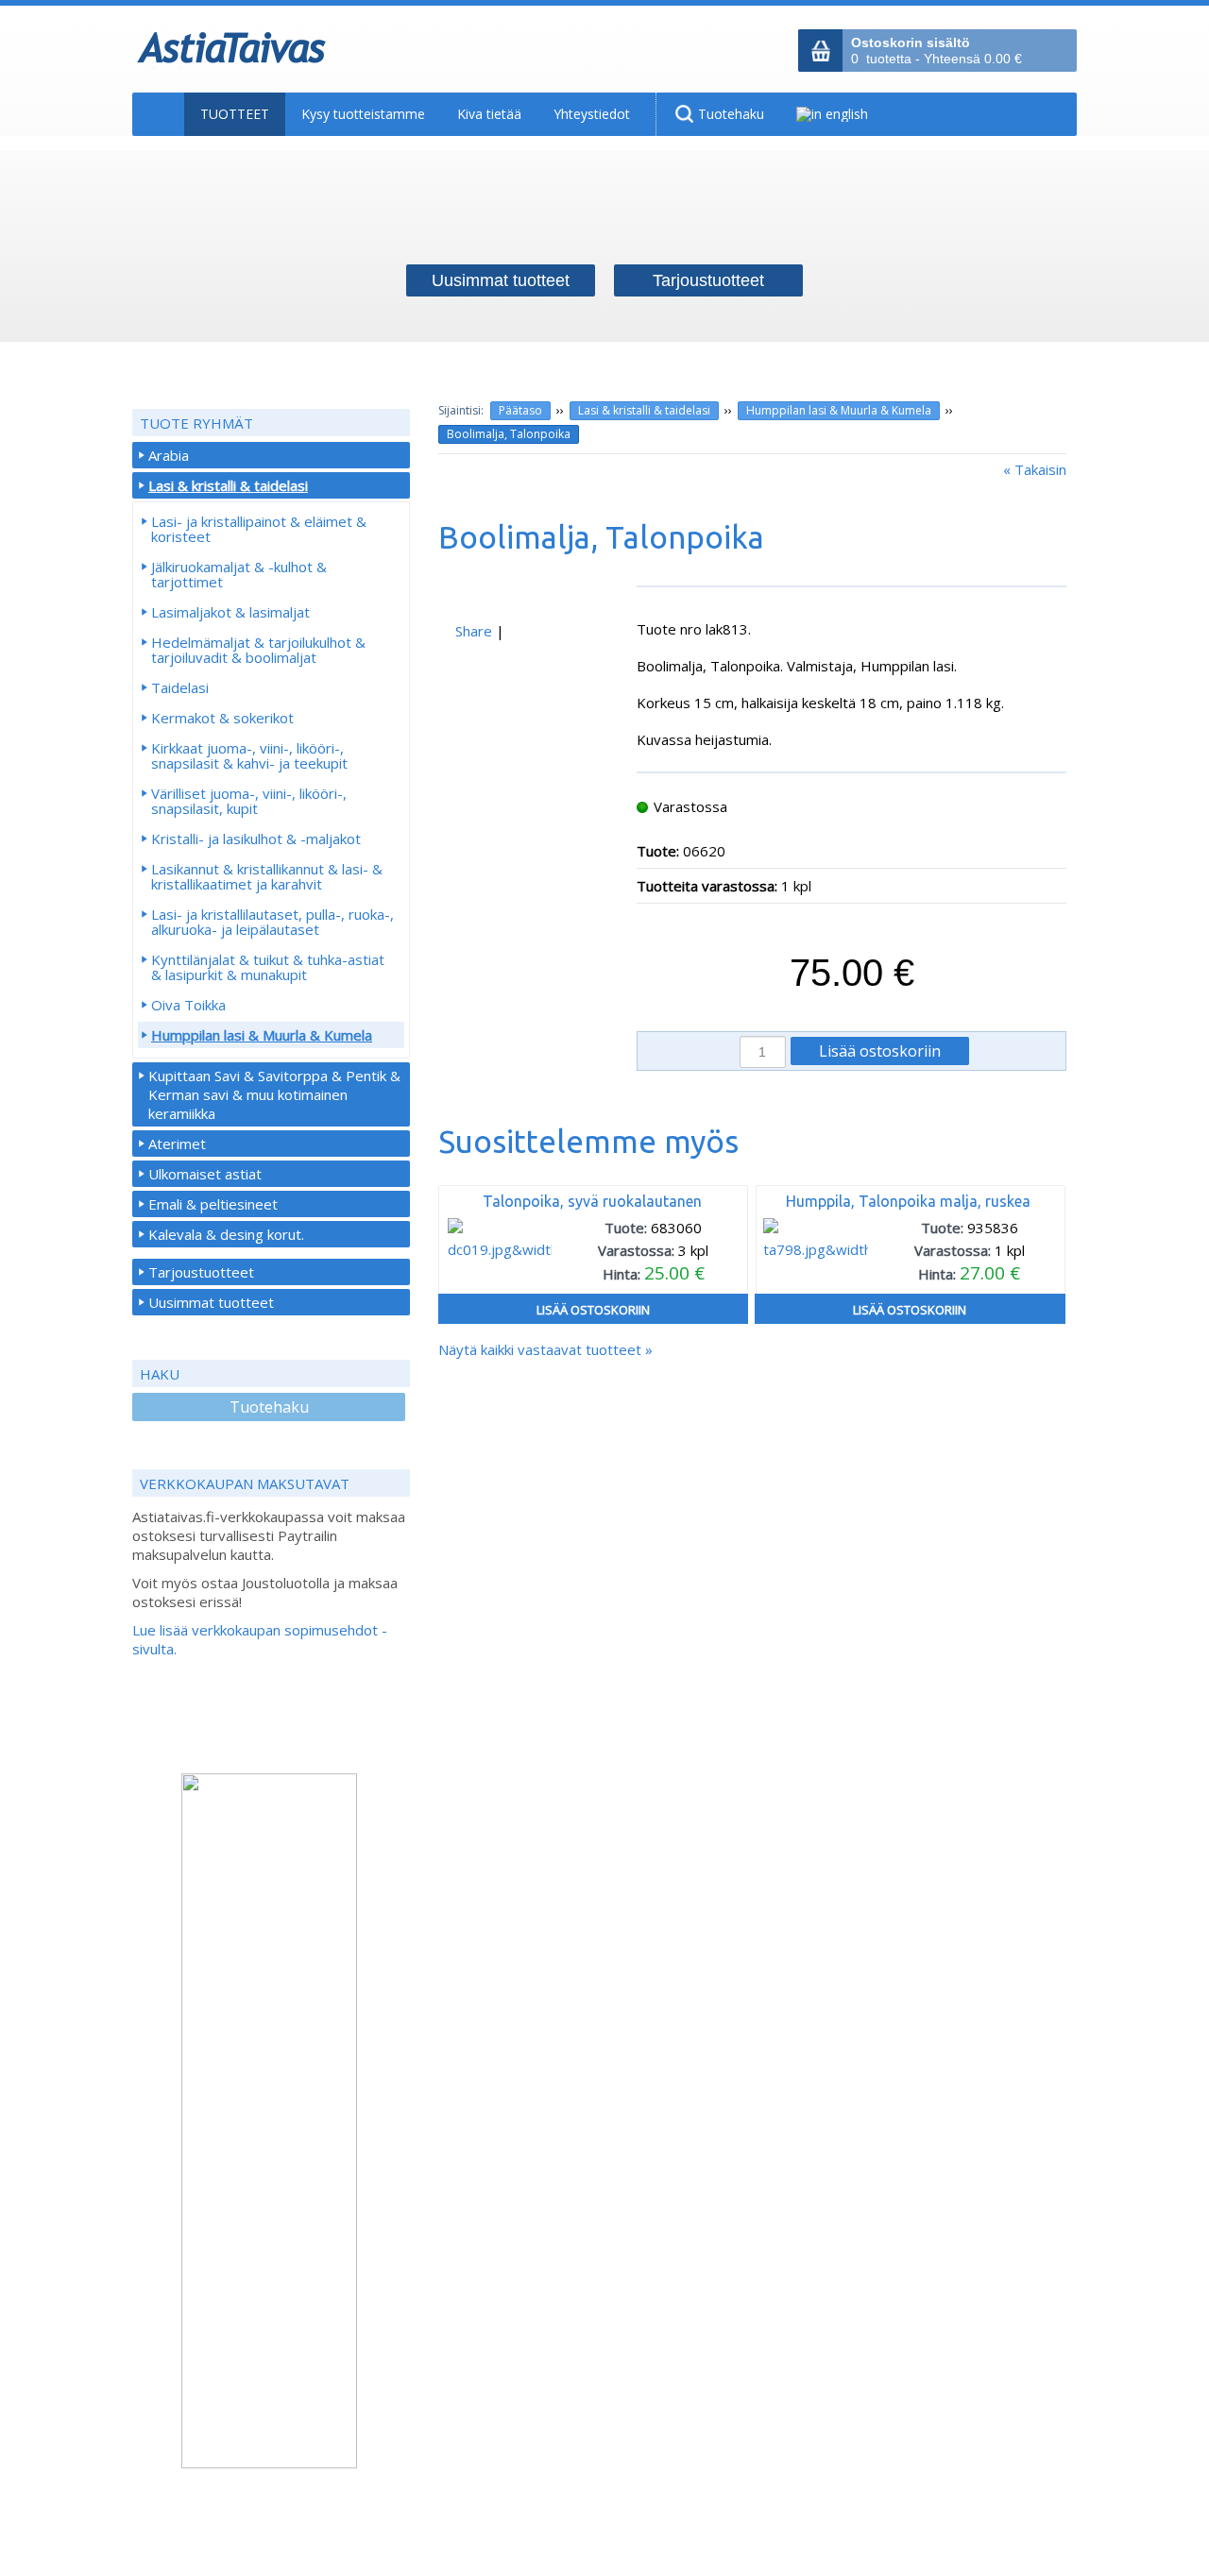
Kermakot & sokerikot (222, 718)
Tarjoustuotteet (201, 1272)
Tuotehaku (269, 1407)
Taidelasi (180, 687)
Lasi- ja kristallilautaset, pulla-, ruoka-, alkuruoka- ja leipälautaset (272, 922)
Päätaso (520, 410)
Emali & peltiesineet (213, 1204)
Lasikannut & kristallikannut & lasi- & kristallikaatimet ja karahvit (267, 876)
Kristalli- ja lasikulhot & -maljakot (256, 839)
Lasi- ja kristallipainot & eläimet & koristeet (259, 529)
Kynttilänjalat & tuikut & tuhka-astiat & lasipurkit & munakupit (268, 967)
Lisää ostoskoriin (593, 1310)
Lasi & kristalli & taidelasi (644, 410)
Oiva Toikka (188, 1005)
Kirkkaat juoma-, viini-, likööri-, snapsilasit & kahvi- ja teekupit (249, 755)
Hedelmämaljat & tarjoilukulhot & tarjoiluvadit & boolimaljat (258, 650)
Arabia (169, 455)
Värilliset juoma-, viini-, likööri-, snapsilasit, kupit (249, 801)
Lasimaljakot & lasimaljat (230, 612)
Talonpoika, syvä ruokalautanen (592, 1201)
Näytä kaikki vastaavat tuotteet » (545, 1349)
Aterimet (177, 1144)
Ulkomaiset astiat (205, 1174)
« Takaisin (1035, 469)
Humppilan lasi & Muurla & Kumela (839, 410)
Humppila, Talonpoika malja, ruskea (908, 1201)
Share (474, 631)
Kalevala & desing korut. (226, 1234)
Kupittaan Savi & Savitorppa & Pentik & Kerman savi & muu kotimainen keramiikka (274, 1094)
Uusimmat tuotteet (211, 1302)
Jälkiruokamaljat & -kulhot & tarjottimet (239, 574)
